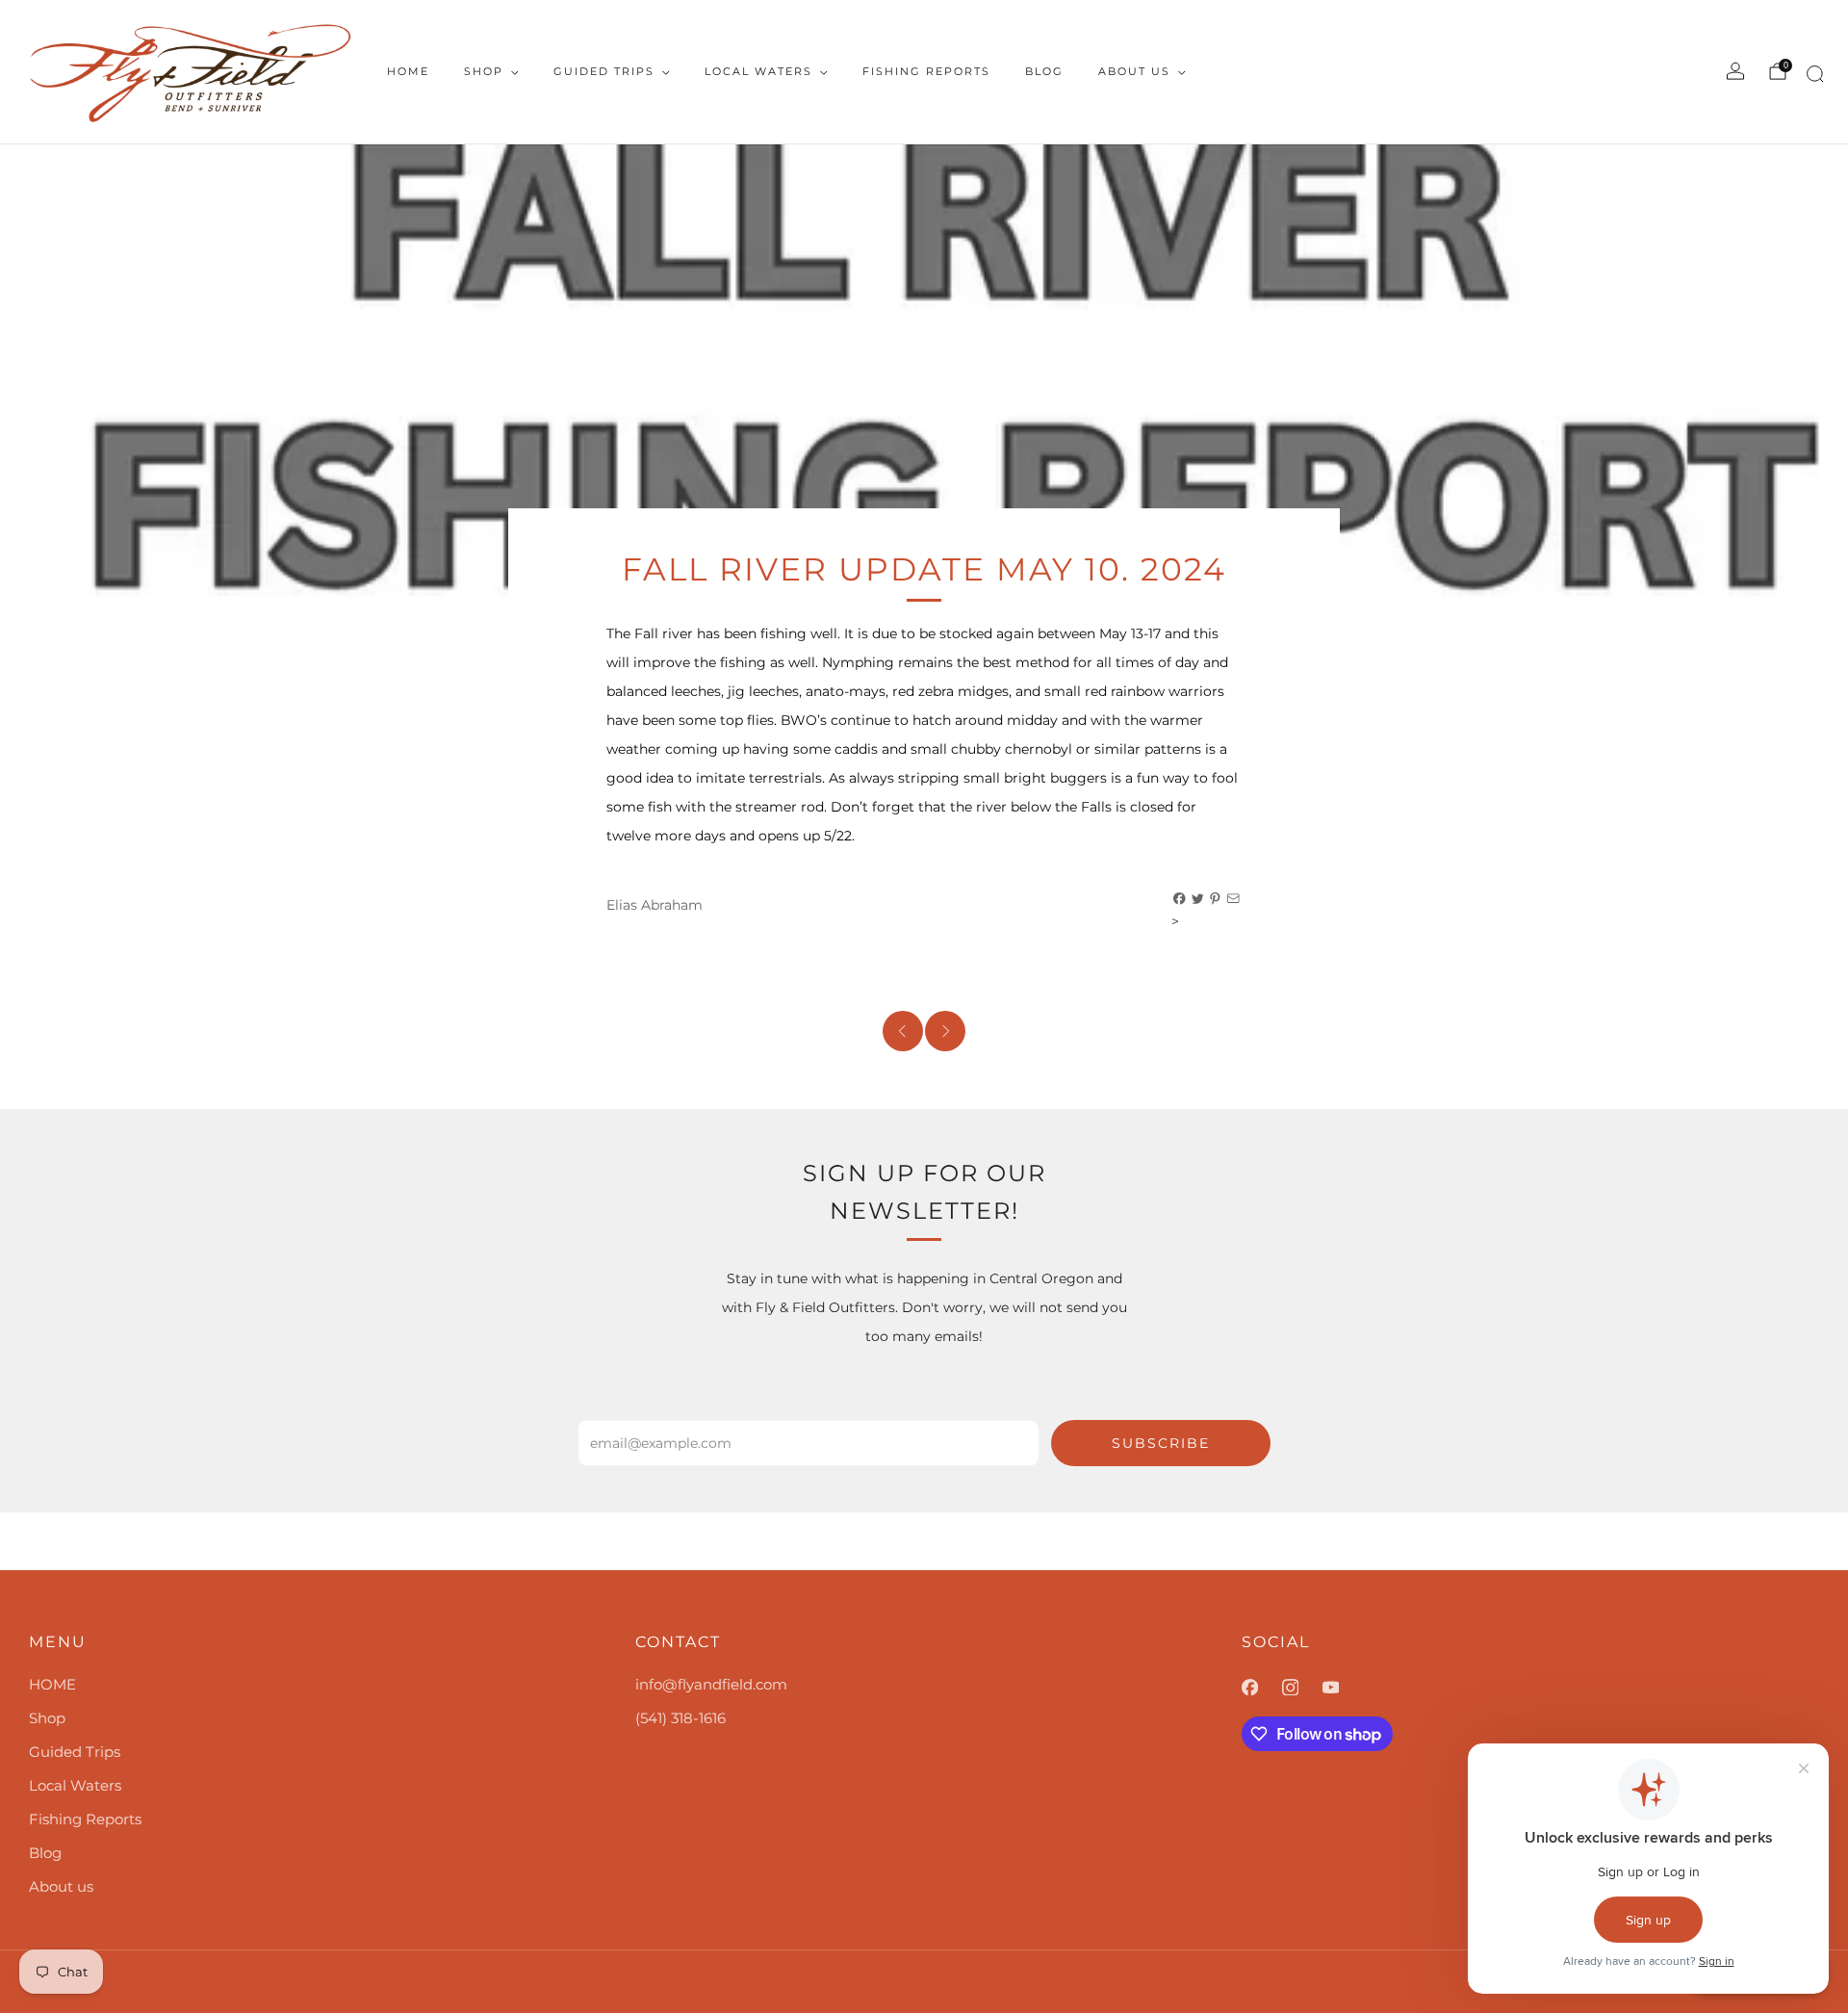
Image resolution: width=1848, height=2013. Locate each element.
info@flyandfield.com (711, 1684)
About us (1134, 71)
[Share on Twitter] (1198, 899)
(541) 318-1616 (680, 1718)
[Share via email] (1234, 899)
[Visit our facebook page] (1262, 1688)
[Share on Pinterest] (1216, 899)
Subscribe (1161, 1443)
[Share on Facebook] (1180, 899)
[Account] (1735, 71)
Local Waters (758, 71)
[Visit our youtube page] (1343, 1688)
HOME (408, 71)
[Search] (1812, 77)
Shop (484, 71)
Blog (1044, 71)
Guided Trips (604, 71)
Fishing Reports (926, 71)
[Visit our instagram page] (1302, 1688)
